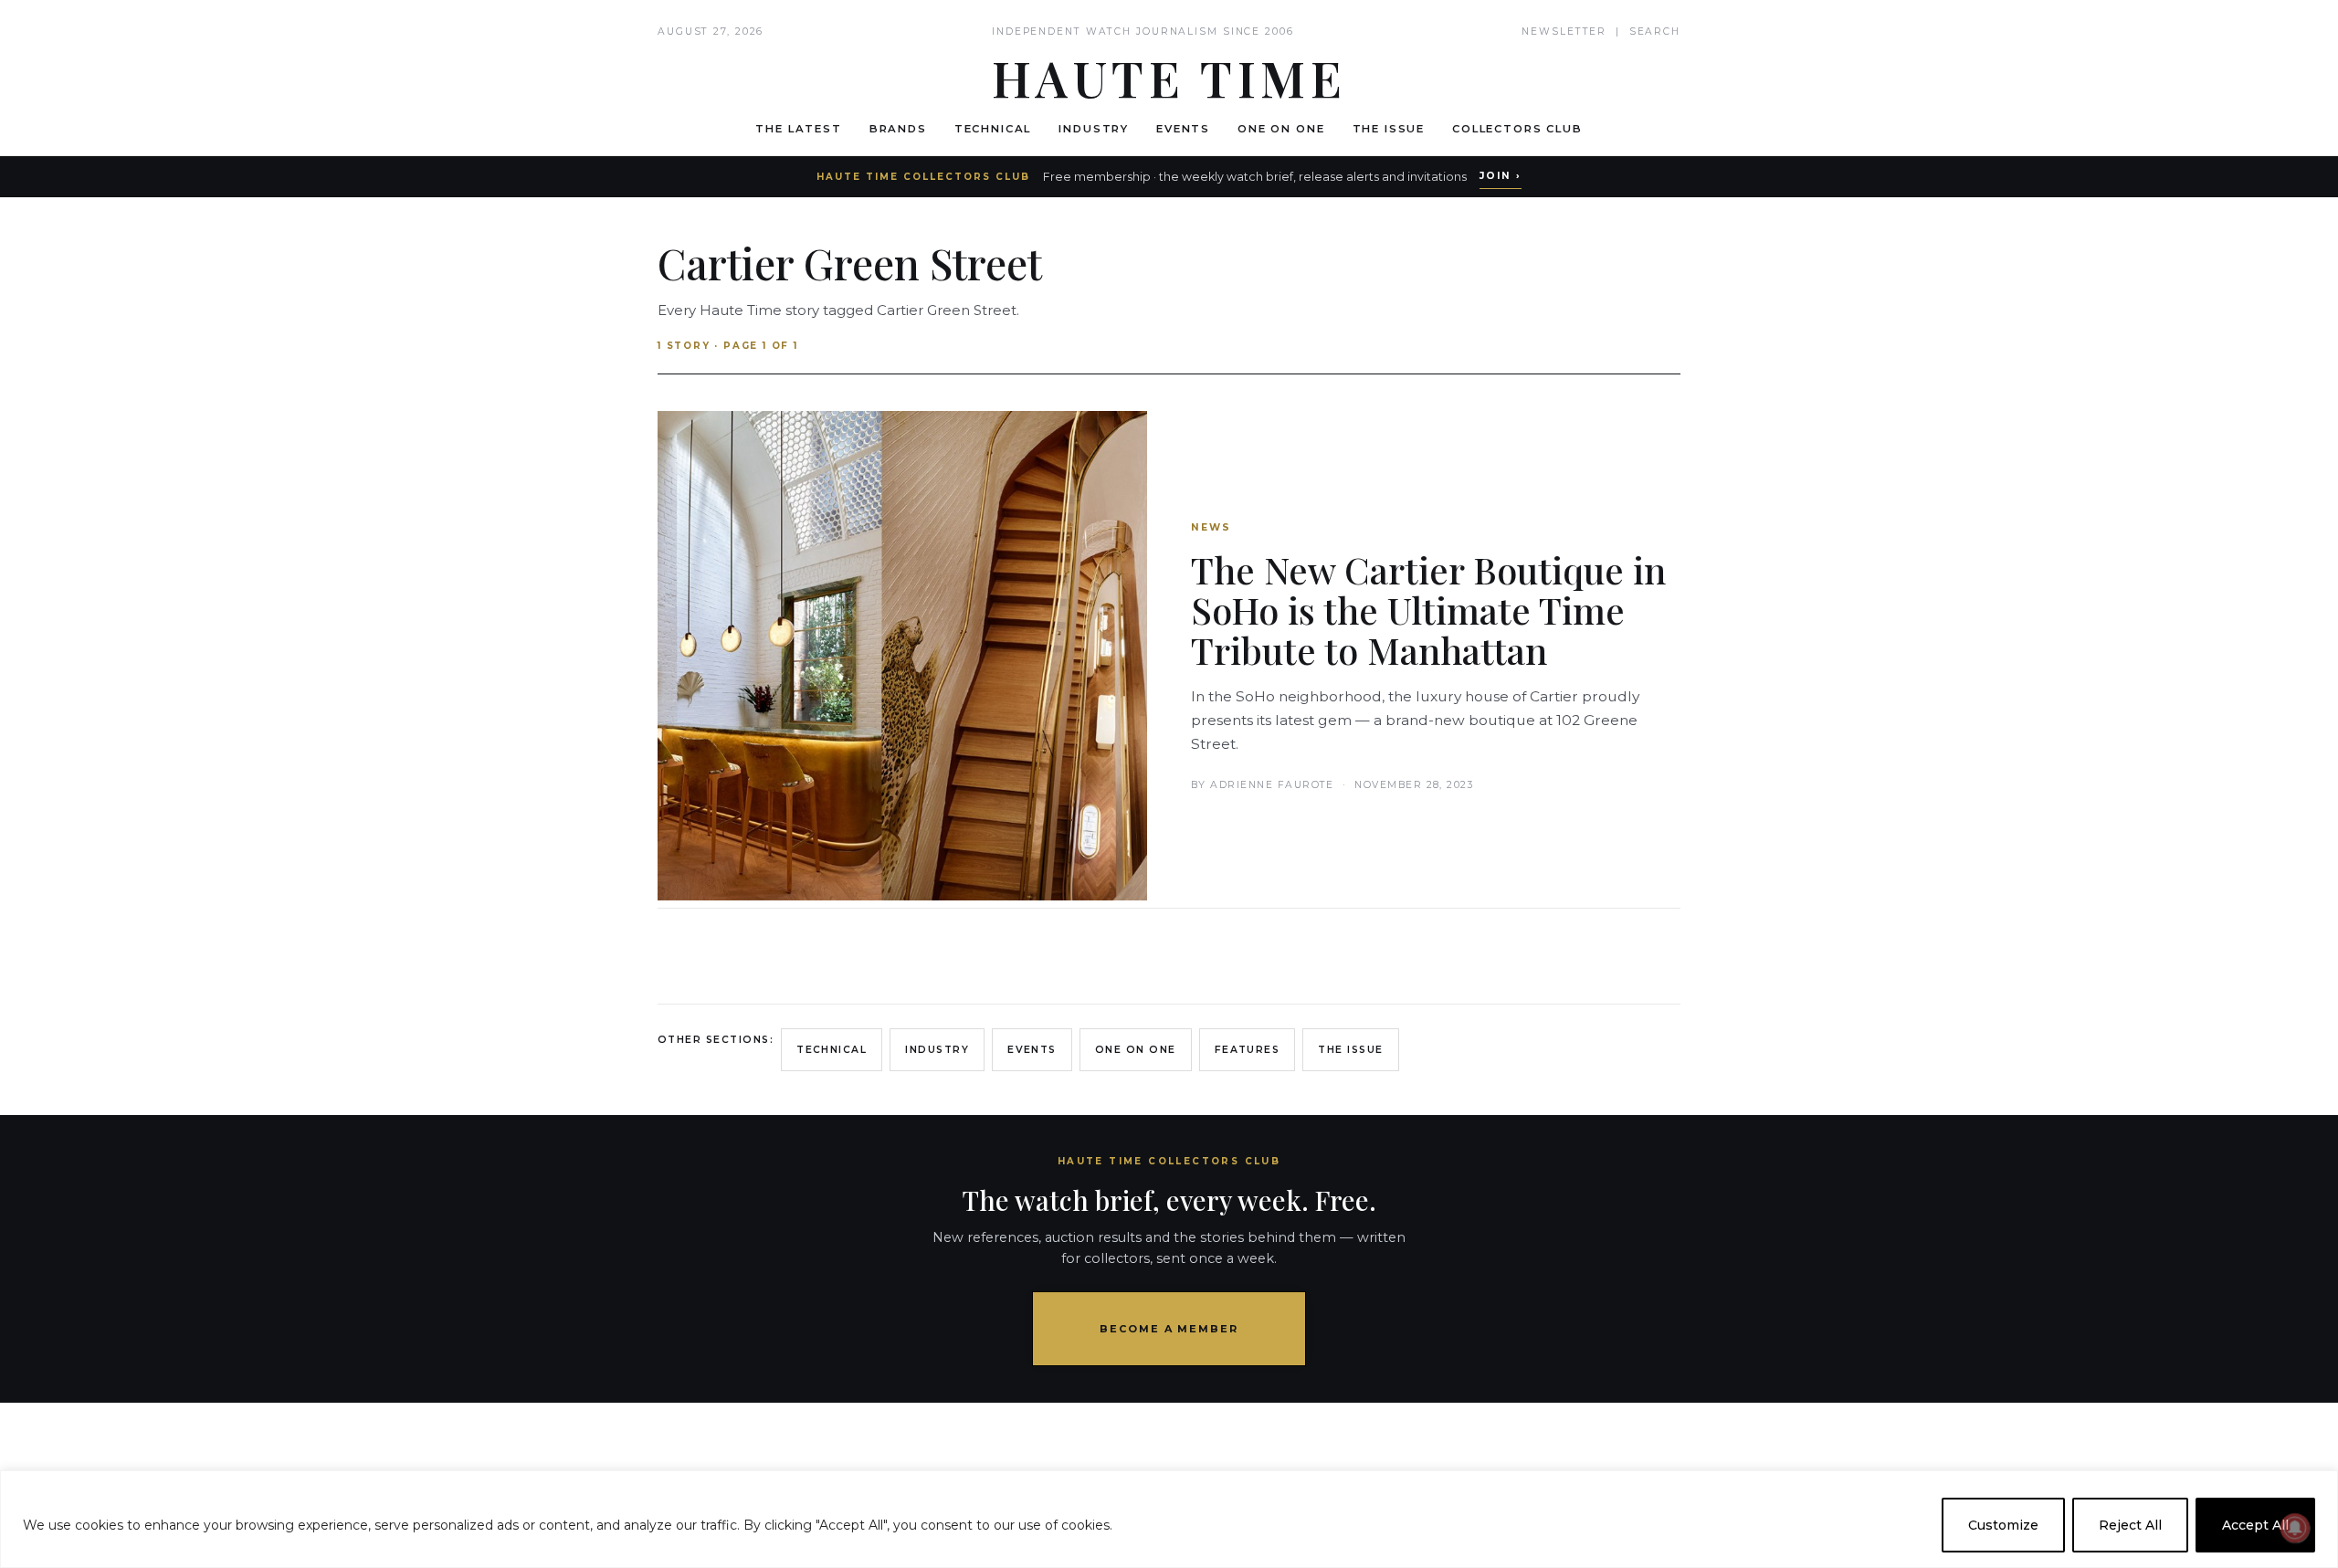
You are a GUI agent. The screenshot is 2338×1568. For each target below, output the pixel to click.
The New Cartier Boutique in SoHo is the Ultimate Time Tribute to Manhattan (1428, 610)
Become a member (1169, 1329)
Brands (898, 129)
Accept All (2255, 1525)
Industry (1094, 129)
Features (1248, 1050)
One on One (1281, 129)
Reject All (2130, 1525)
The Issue (1389, 129)
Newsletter (1564, 32)
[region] (1169, 1519)
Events (1183, 129)
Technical (993, 129)
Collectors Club (1517, 129)
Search (1655, 32)
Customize (2003, 1525)
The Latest (798, 129)
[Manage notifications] (2295, 1528)
